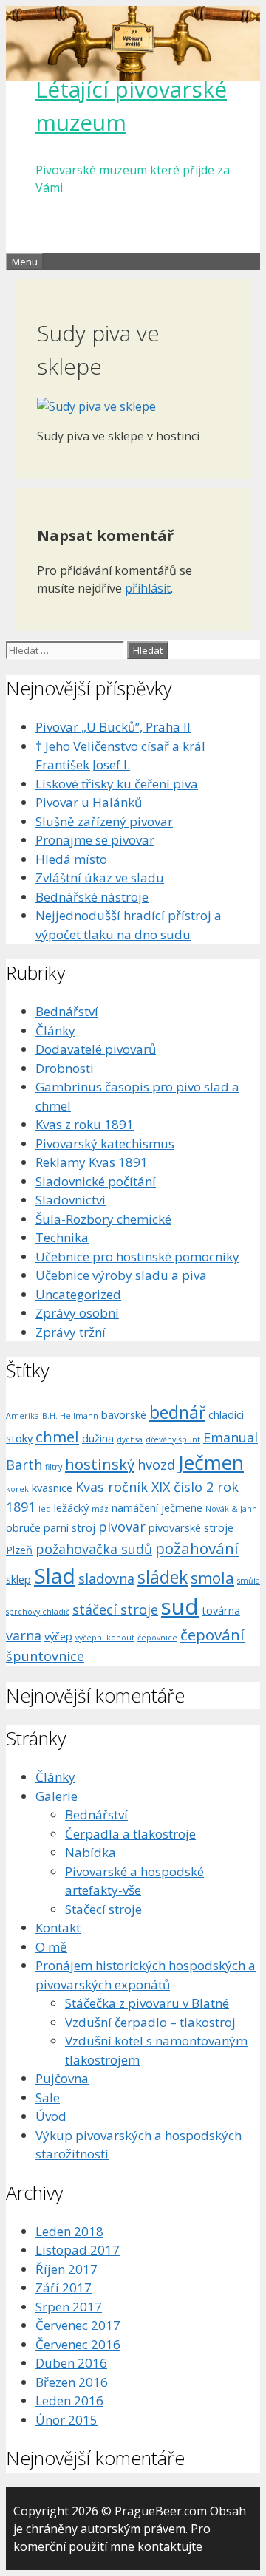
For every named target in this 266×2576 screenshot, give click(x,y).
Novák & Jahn (231, 1509)
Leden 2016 (69, 2400)
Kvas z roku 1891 (85, 1124)
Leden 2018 (69, 2231)
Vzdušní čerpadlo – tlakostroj (150, 2022)
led (45, 1509)
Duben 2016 (71, 2363)
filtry (54, 1467)
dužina (98, 1438)
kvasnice (52, 1488)
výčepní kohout (105, 1638)
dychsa (130, 1439)
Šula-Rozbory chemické (103, 1219)
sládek (163, 1577)
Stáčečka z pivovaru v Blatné (147, 2003)
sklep (18, 1579)
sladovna (106, 1578)
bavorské (124, 1414)
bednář (177, 1412)
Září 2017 (64, 2287)
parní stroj (69, 1527)
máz (100, 1509)
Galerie (57, 1796)
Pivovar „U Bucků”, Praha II (113, 727)
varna (24, 1635)
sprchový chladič (38, 1612)
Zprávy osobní (77, 1313)
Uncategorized (78, 1294)
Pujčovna (62, 2078)
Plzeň (19, 1550)
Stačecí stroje (103, 1909)
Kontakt (58, 1928)
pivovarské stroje (191, 1527)
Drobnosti (65, 1068)
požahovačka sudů (94, 1549)
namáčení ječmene (157, 1507)
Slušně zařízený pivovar (104, 821)
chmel (57, 1437)
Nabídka (91, 1852)
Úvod (51, 2116)
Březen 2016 (72, 2382)
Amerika (23, 1416)
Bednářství (67, 1011)
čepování (212, 1635)
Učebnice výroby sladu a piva (121, 1275)
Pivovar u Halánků (89, 802)
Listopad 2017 (78, 2250)
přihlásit (148, 588)
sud (180, 1606)
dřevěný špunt (173, 1439)
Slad (55, 1575)
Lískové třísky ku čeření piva (117, 784)
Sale (48, 2098)
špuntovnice (45, 1656)
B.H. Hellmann (70, 1416)
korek (17, 1489)
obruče (23, 1527)
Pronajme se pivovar (95, 840)
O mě (51, 1947)
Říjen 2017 (66, 2269)
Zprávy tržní (71, 1332)
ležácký (71, 1507)
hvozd (156, 1465)
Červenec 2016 (78, 2344)
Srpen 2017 (69, 2307)
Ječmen (211, 1462)
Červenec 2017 (78, 2325)
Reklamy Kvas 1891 (92, 1162)
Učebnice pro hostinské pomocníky (137, 1257)
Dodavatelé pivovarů (96, 1049)
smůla (249, 1581)
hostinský (100, 1464)
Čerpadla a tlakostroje (130, 1834)
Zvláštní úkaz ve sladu (100, 878)
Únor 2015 (66, 2420)
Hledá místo (71, 859)
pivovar (122, 1527)
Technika (62, 1237)
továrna (221, 1610)
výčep (58, 1636)
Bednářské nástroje (92, 897)
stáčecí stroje (115, 1609)
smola (212, 1578)
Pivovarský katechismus (105, 1144)
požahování (197, 1548)
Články (55, 1030)
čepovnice (157, 1638)
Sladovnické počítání (96, 1181)
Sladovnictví (71, 1200)
